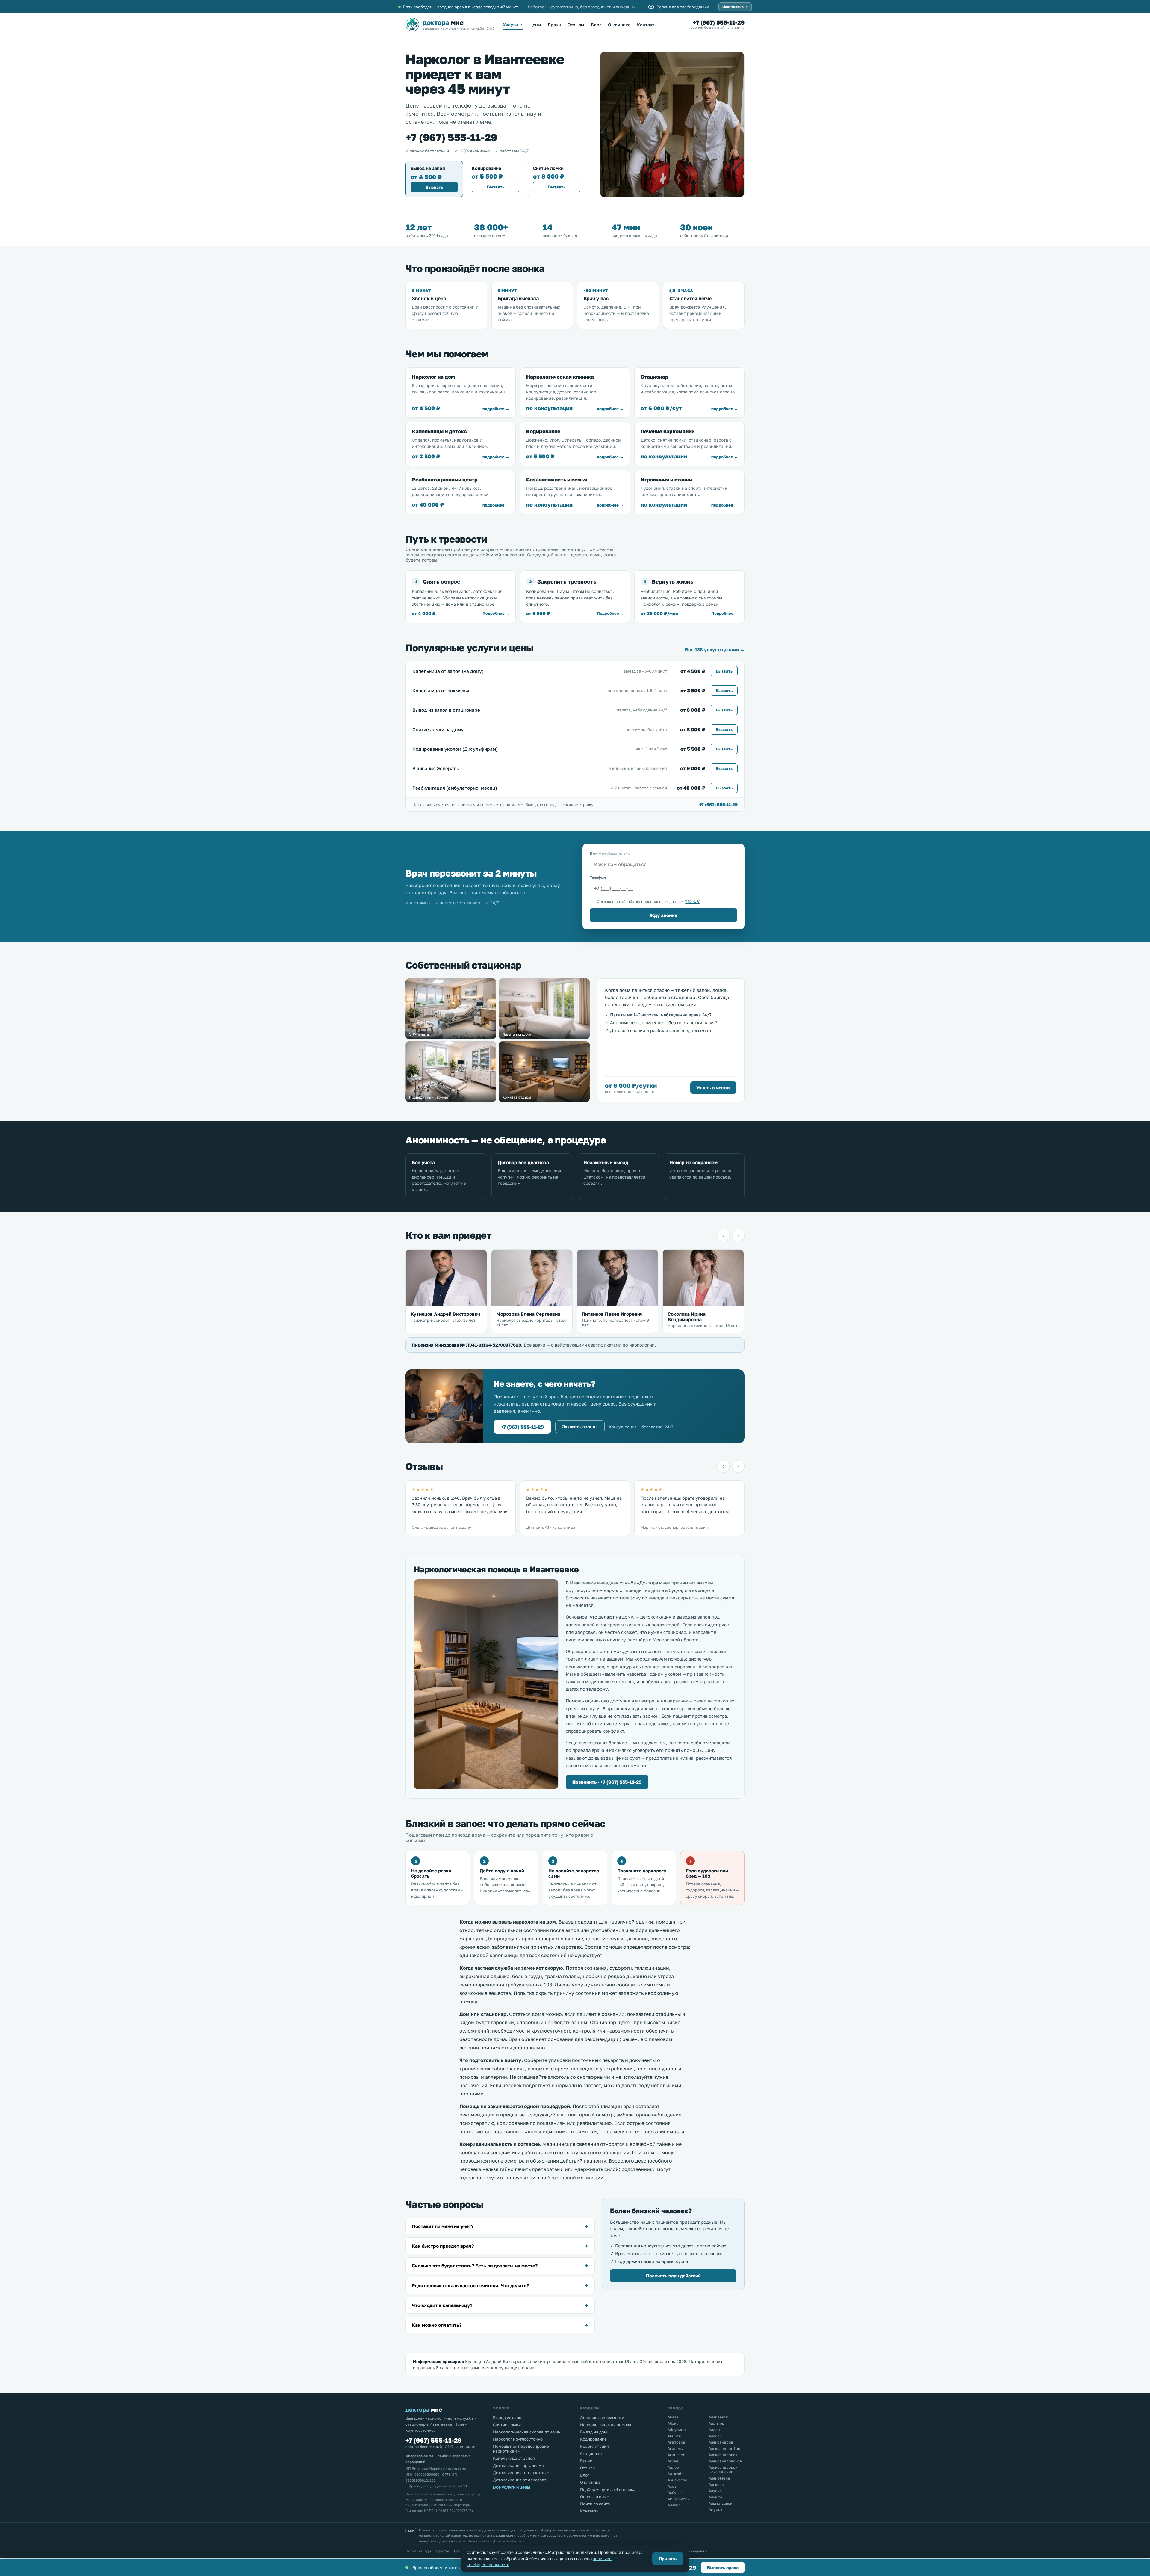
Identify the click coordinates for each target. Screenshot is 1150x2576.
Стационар (591, 2453)
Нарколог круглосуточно (518, 2439)
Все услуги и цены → (514, 2487)
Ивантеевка (735, 7)
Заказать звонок (580, 1427)
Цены (535, 25)
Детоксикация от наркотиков (522, 2473)
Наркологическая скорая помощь (526, 2432)
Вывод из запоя (508, 2418)
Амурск (715, 2510)
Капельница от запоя (514, 2458)
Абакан (674, 2423)
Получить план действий (673, 2276)
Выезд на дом (594, 2432)
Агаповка (676, 2442)
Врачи (554, 25)
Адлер (673, 2467)
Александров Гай (724, 2449)
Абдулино (677, 2430)
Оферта (442, 2551)
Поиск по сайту (595, 2504)
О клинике (619, 25)
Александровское (725, 2461)
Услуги (513, 24)
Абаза (673, 2417)
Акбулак (675, 2493)
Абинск (674, 2436)
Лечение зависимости (602, 2418)
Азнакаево (677, 2480)
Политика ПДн (418, 2551)
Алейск (715, 2436)
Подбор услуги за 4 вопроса (608, 2489)
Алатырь (716, 2423)
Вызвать (434, 187)
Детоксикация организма (518, 2465)
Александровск (723, 2455)
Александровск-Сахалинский (724, 2470)
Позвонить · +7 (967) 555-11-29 (607, 1782)
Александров (721, 2442)
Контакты (647, 25)
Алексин (716, 2484)
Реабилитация (594, 2446)
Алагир (674, 2505)
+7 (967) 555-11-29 (719, 22)
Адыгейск (677, 2474)
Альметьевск (720, 2503)
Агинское (676, 2455)
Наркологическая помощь (606, 2425)
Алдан (714, 2430)
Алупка (715, 2491)
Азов (672, 2486)
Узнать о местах (713, 1088)
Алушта (715, 2497)
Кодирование (593, 2439)
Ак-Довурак (678, 2499)
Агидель (675, 2449)
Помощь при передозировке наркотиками (521, 2449)
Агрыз (673, 2461)
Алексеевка (719, 2478)
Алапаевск (718, 2417)
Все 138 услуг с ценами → (715, 649)
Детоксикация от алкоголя (520, 2480)
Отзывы (576, 25)
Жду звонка (663, 915)
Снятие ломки (507, 2425)
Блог (596, 25)
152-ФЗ (692, 902)
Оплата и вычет (596, 2497)
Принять (668, 2559)
